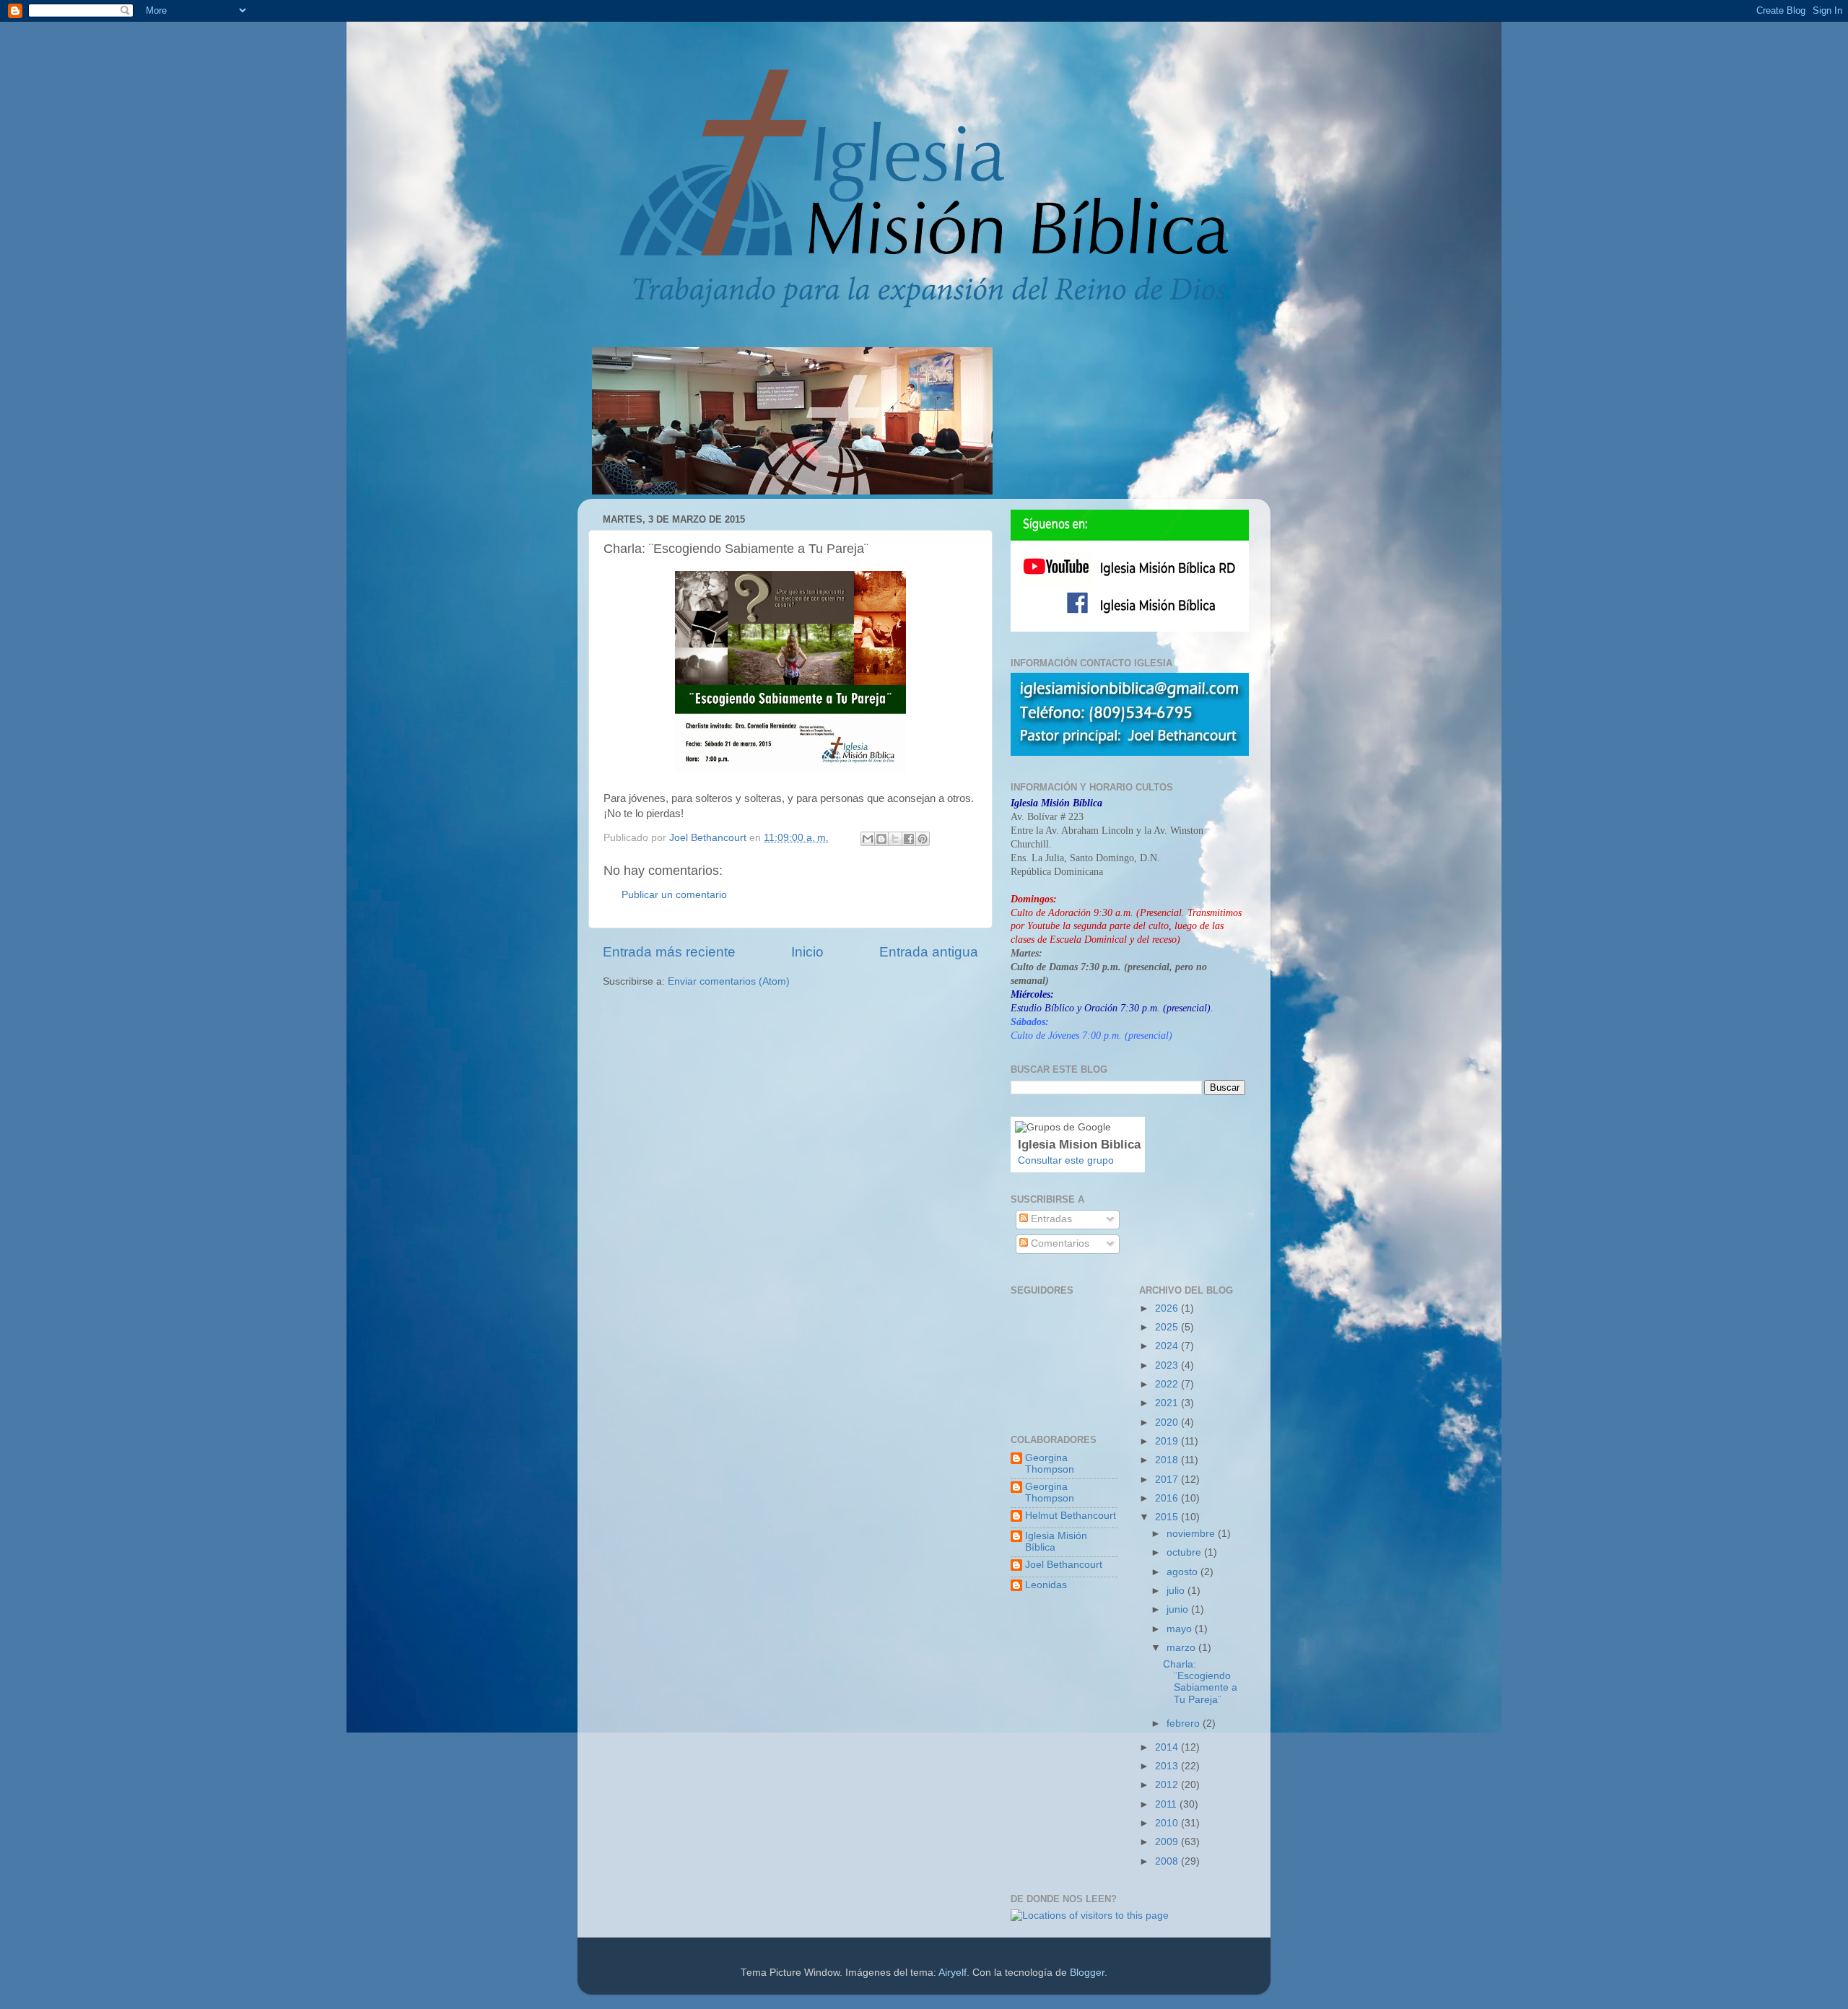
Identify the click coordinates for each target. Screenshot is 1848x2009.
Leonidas (1046, 1585)
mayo (1181, 1629)
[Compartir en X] (895, 839)
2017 (1168, 1479)
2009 (1168, 1842)
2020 (1168, 1422)
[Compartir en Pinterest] (923, 839)
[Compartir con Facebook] (909, 839)
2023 (1168, 1365)
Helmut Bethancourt (1071, 1516)
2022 (1168, 1384)
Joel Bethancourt (1064, 1565)
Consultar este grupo (1066, 1160)
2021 (1168, 1403)
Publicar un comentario (674, 895)
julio (1177, 1591)
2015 (1168, 1517)
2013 (1168, 1766)
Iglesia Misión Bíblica (1056, 1542)
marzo (1182, 1648)
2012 (1168, 1785)
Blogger (1087, 1973)
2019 (1168, 1441)
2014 (1168, 1747)
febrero (1185, 1723)
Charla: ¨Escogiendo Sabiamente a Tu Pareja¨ (1200, 1682)
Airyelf (953, 1973)
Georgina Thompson (1050, 1464)
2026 (1168, 1308)
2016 (1168, 1498)
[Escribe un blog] (881, 839)
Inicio (807, 952)
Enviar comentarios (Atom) (729, 981)
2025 (1168, 1327)
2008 (1168, 1861)
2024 (1168, 1346)
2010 (1168, 1823)
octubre (1185, 1552)
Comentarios (1059, 1243)
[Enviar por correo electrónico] (868, 839)
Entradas (1050, 1219)
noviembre (1192, 1534)
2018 (1168, 1460)
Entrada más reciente (669, 952)
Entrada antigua (929, 952)
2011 (1167, 1804)
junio (1179, 1609)
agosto (1184, 1572)
